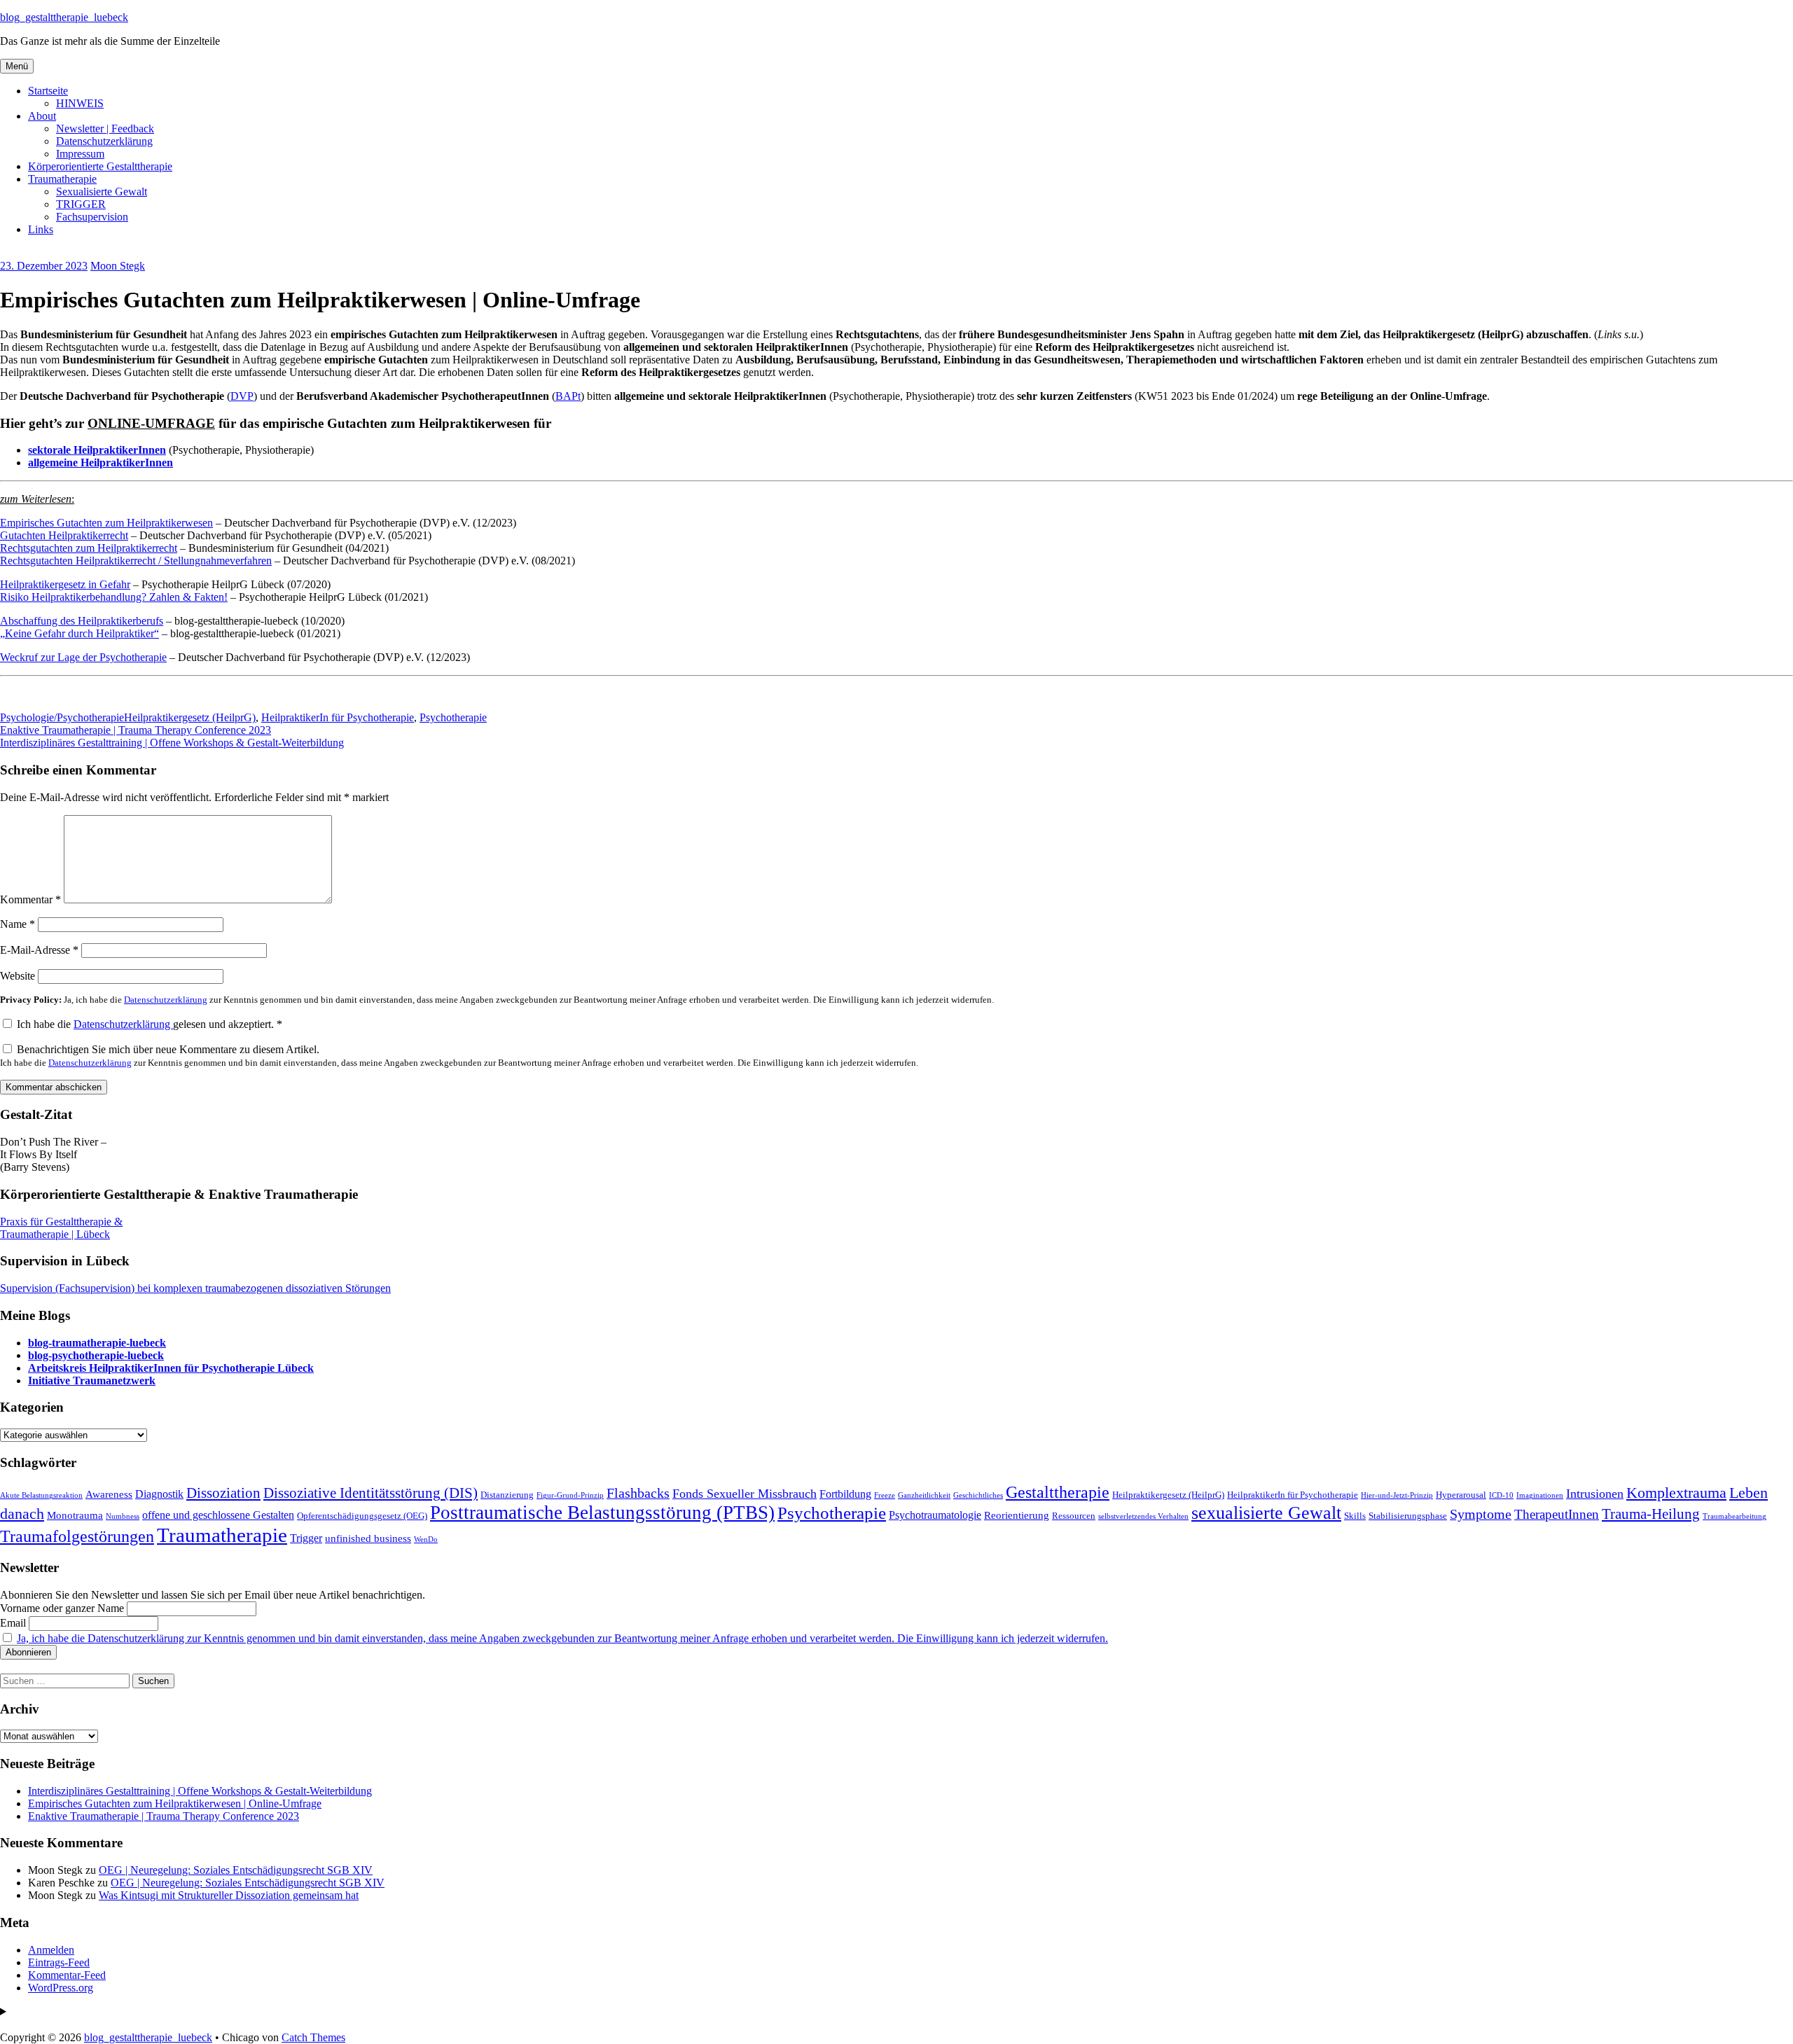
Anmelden (51, 1950)
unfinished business (368, 1538)
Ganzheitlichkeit (924, 1495)
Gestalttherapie (1058, 1492)
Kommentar (30, 899)
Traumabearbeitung (1735, 1516)
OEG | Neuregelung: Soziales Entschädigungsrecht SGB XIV (236, 1870)
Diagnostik (159, 1494)
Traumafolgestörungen (77, 1536)
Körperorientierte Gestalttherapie (100, 166)
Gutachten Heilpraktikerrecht (64, 535)
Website (18, 976)
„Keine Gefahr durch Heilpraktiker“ (79, 633)
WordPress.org (61, 1988)
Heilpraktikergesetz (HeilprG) (190, 717)
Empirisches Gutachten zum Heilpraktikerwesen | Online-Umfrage (175, 1803)
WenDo (426, 1539)
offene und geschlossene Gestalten (218, 1515)
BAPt (568, 396)
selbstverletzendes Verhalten (1143, 1516)
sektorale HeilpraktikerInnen (97, 450)
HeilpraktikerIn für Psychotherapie (338, 717)
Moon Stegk (118, 266)
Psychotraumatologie (935, 1515)
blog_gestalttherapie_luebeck (64, 17)
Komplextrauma (1676, 1493)
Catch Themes (313, 2037)
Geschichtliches (978, 1495)
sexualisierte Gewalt (1266, 1513)
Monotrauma (75, 1515)
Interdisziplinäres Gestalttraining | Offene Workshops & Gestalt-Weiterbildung (172, 743)
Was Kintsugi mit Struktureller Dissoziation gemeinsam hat (229, 1895)
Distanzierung (507, 1495)
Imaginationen (1540, 1495)
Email (13, 1623)
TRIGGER (81, 204)
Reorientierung (1017, 1515)
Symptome (1481, 1514)
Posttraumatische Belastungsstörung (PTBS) (602, 1513)
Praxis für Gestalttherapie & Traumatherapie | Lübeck (61, 1228)
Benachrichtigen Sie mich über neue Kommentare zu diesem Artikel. (459, 1056)
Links (41, 229)
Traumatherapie (62, 179)
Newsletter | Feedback (105, 128)
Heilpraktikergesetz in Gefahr (65, 584)
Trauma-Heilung (1651, 1514)
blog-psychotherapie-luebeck (96, 1355)
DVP (242, 396)
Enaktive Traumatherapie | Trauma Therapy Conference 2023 (136, 730)
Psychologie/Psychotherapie (62, 717)
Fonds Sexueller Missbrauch (745, 1494)
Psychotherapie (453, 717)
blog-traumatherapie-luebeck (97, 1343)
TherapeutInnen (1557, 1514)
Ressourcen (1074, 1516)
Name (18, 924)
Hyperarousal (1461, 1495)
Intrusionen (1595, 1494)
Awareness (109, 1494)
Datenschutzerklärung (104, 141)
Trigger (306, 1538)
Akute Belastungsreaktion (41, 1495)
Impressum (80, 154)
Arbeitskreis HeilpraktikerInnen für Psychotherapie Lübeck (171, 1368)
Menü (17, 66)
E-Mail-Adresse (39, 950)
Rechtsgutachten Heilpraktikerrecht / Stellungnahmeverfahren (136, 561)
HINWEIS (80, 103)
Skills (1355, 1516)
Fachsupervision (92, 217)
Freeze (885, 1495)
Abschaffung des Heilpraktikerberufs (82, 621)
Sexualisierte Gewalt (102, 192)
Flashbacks (638, 1493)
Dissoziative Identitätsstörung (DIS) (371, 1493)
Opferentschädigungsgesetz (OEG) (362, 1516)
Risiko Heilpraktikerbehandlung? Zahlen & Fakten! (114, 597)
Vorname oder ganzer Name (62, 1608)
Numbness (123, 1516)
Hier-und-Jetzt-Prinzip (1397, 1495)
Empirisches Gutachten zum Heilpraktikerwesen (106, 523)
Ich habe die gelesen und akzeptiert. (150, 1024)
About (42, 116)
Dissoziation (223, 1493)
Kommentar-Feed (67, 1975)
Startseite (48, 91)
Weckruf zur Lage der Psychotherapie (83, 657)
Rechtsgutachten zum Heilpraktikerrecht (89, 548)
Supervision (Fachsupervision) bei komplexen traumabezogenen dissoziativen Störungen (195, 1288)
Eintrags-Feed (59, 1962)
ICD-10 (1501, 1495)
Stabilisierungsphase (1408, 1516)
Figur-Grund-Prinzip (570, 1495)
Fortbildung (845, 1494)
